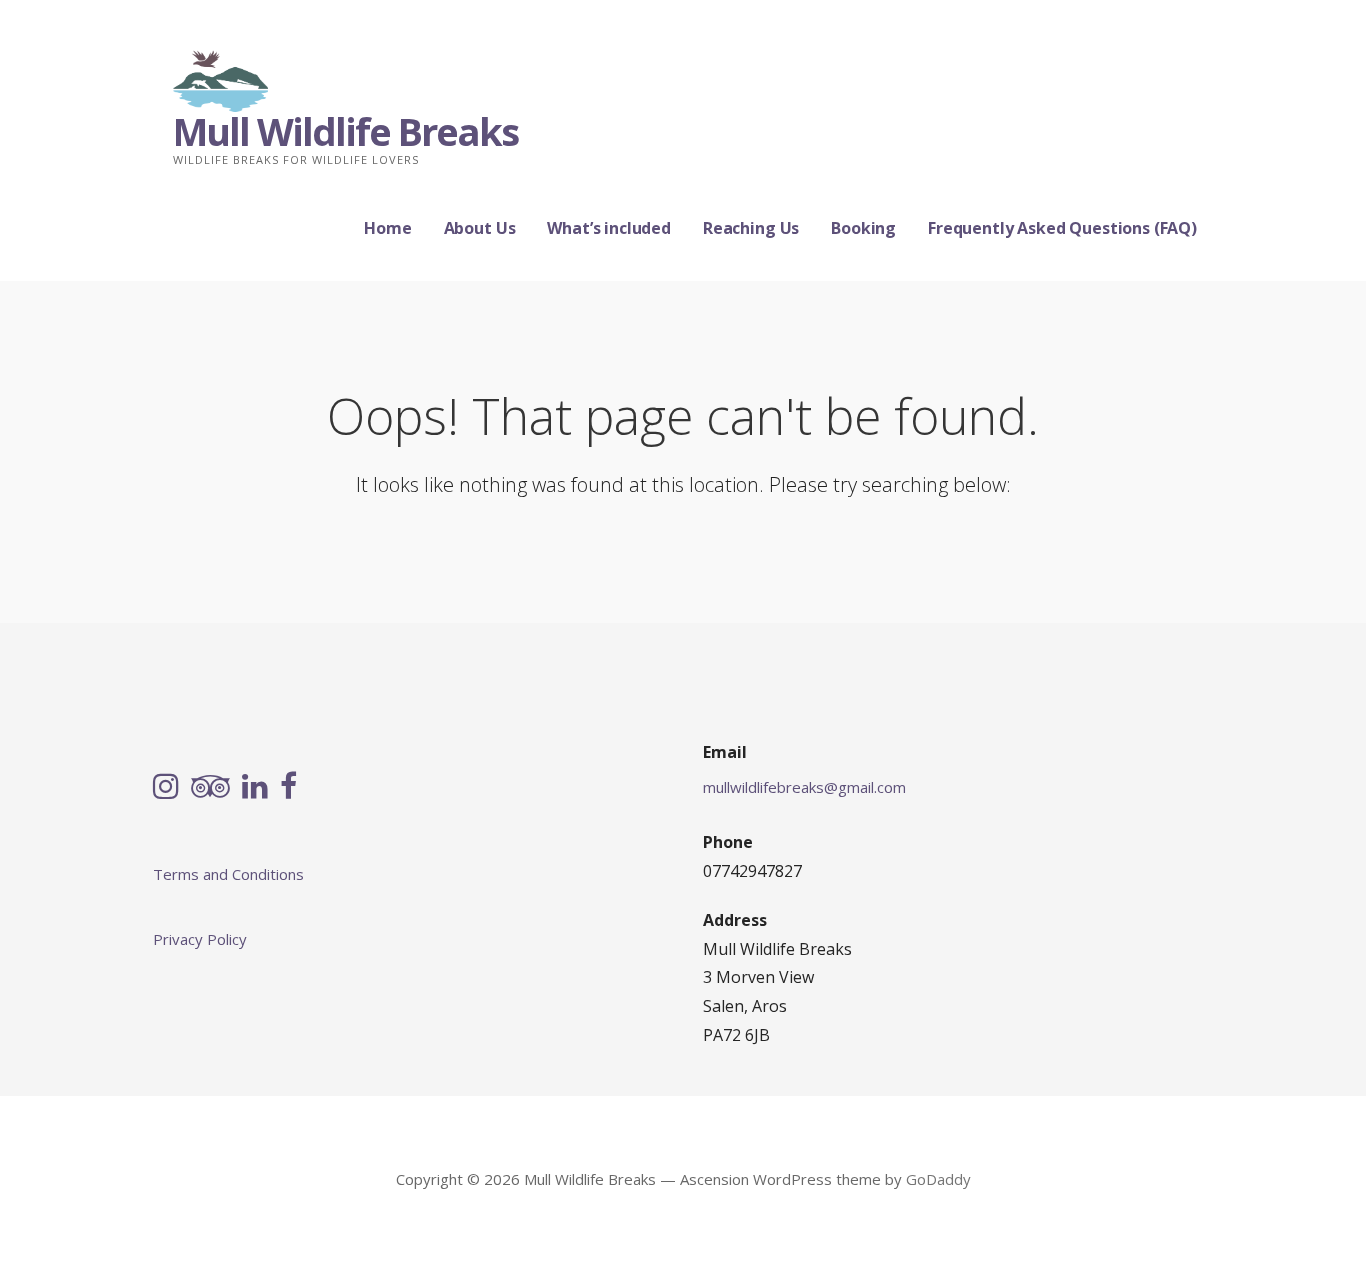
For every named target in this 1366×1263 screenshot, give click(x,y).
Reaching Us (751, 228)
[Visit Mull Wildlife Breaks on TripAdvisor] (210, 788)
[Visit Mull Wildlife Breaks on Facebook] (288, 788)
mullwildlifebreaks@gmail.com (804, 787)
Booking (863, 228)
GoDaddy (938, 1179)
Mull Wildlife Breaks (345, 131)
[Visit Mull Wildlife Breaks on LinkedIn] (255, 788)
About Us (480, 228)
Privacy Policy (200, 939)
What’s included (609, 228)
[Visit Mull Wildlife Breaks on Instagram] (166, 788)
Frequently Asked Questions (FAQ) (1062, 228)
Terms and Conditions (228, 874)
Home (387, 228)
